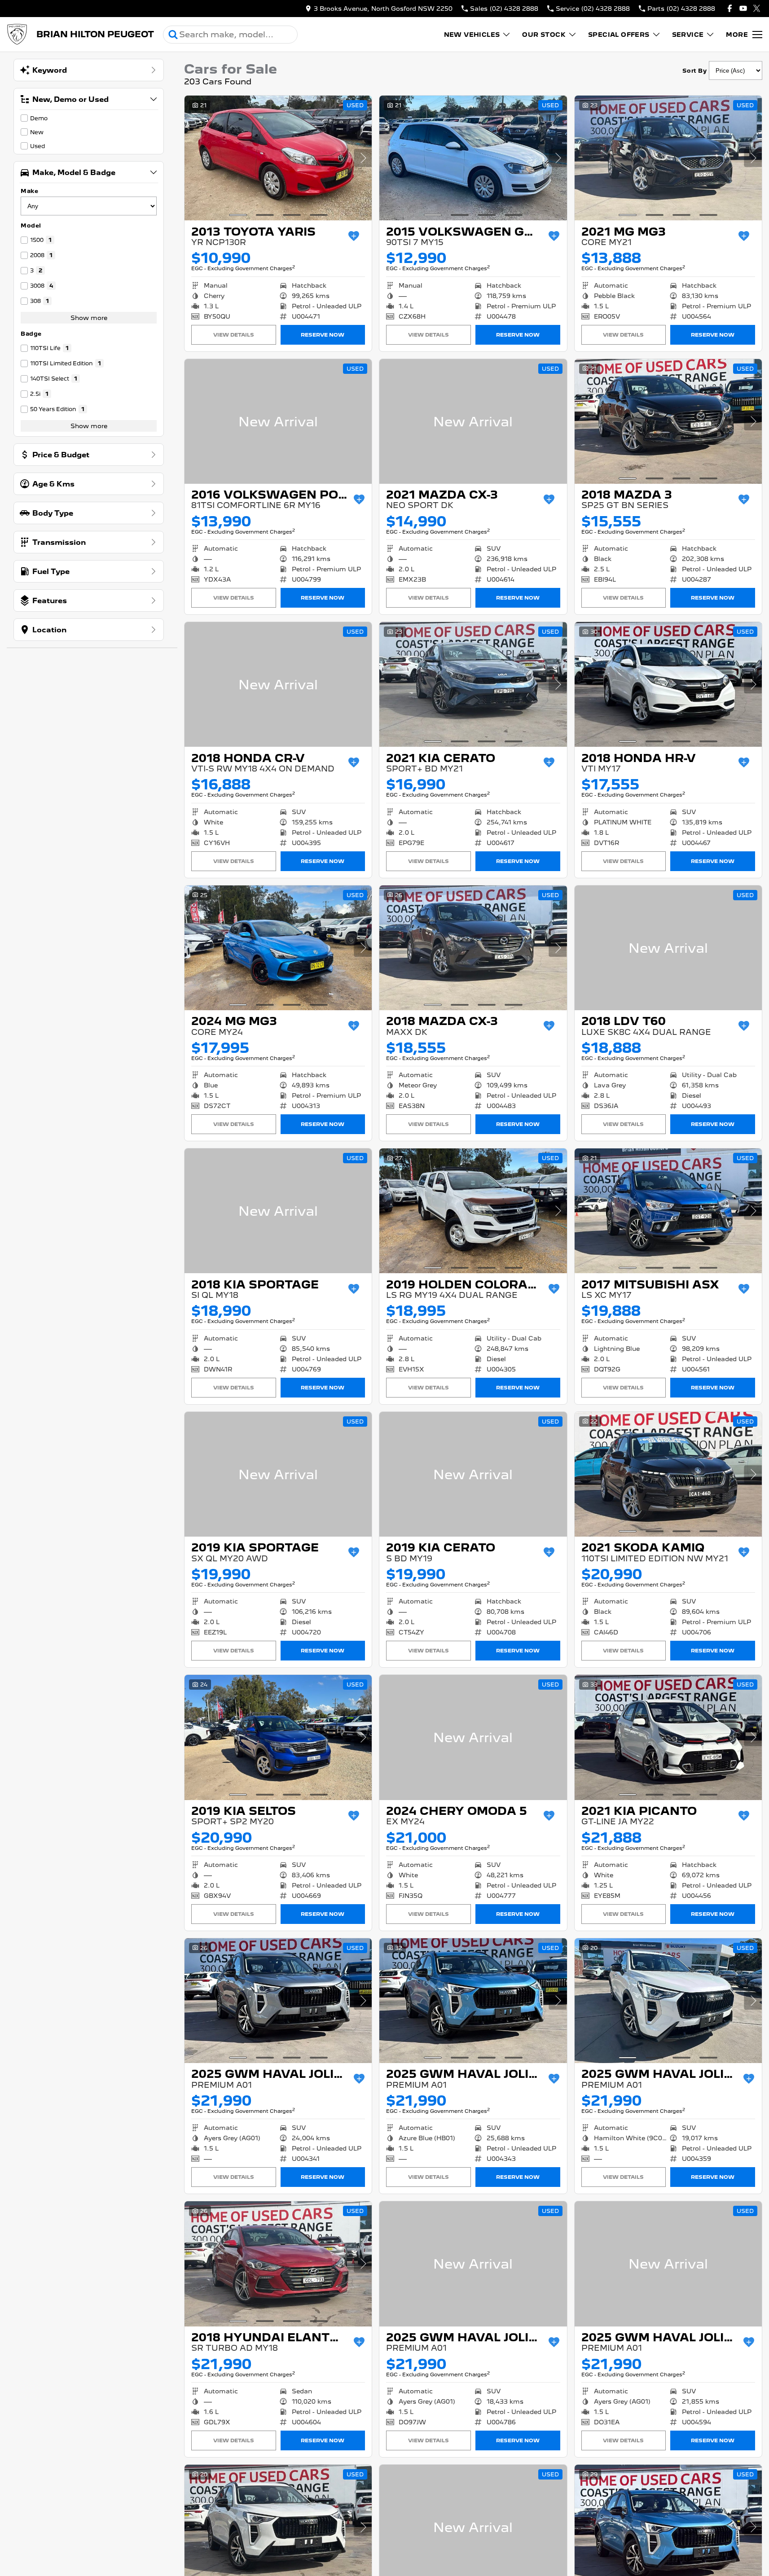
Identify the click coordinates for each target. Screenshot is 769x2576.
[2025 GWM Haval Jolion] (278, 2001)
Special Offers (619, 35)
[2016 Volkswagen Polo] (278, 421)
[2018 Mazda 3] (668, 421)
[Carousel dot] (238, 215)
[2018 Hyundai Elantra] (278, 2264)
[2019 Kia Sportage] (278, 1474)
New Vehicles (472, 35)
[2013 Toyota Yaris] (278, 158)
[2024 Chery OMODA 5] (473, 1737)
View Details (234, 335)
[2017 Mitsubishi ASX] (668, 1211)
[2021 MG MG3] (668, 158)
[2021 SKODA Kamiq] (668, 1474)
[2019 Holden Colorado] (473, 1211)
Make (29, 191)
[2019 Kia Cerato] (473, 1474)
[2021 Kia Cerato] (473, 684)
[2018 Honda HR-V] (668, 684)
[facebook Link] (730, 8)
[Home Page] (17, 35)
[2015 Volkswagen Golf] (473, 158)
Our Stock (544, 35)
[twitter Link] (757, 8)
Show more (89, 318)
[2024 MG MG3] (278, 948)
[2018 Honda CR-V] (278, 684)
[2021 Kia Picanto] (668, 1737)
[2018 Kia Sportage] (278, 1211)
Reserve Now (323, 335)
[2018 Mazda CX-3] (473, 948)
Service (688, 35)
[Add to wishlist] (354, 236)
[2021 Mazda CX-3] (473, 421)
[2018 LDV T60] (668, 948)
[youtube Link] (743, 8)
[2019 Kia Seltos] (278, 1737)
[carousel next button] (363, 158)
